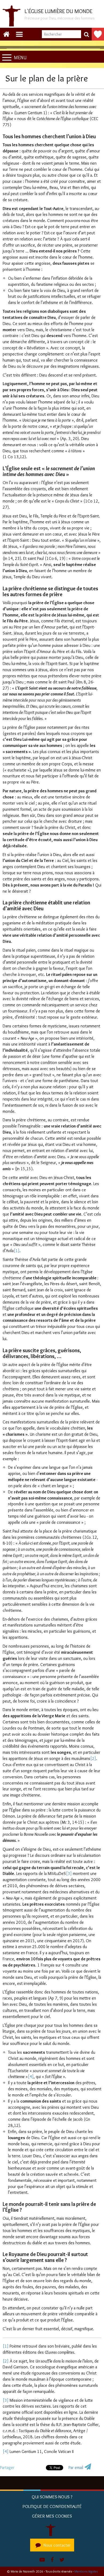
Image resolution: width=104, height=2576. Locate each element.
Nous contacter (57, 2545)
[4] (31, 2077)
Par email (76, 2468)
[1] (17, 1251)
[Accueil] (52, 2529)
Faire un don (98, 34)
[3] (69, 1873)
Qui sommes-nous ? (52, 2497)
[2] (93, 1758)
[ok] (86, 34)
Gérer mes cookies (52, 2516)
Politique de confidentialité (52, 2506)
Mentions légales (86, 2571)
